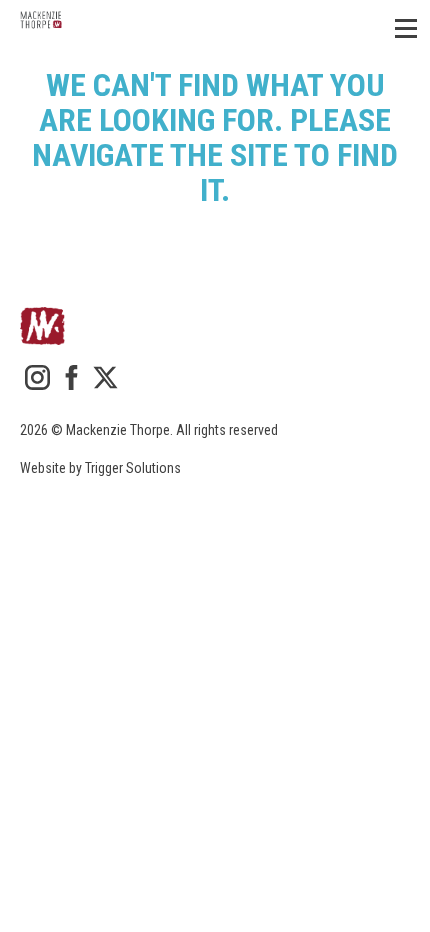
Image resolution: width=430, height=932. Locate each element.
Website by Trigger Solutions (100, 468)
